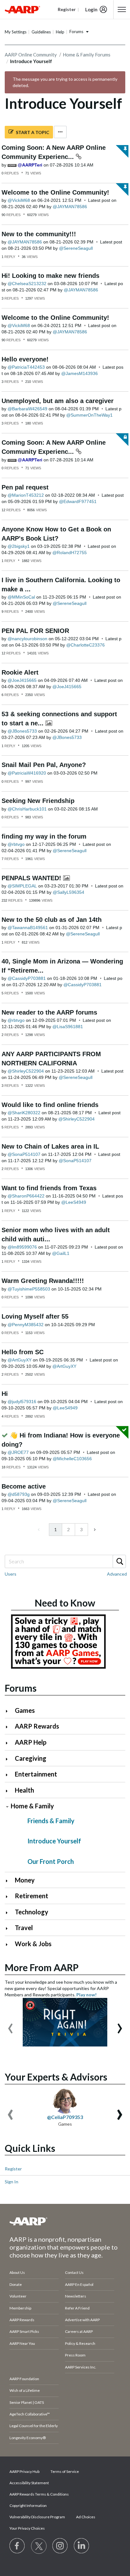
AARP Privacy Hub (24, 2471)
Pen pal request (25, 487)
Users (11, 1574)
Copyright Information (28, 2506)
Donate (16, 2284)
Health (24, 1790)
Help (60, 32)
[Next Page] (94, 1530)
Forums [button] (76, 32)
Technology (32, 1912)
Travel (24, 1928)
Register (13, 2169)
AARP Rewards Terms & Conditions (39, 2494)
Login (91, 9)
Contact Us (74, 2272)
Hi (5, 1394)
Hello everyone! (25, 359)
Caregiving (31, 1758)
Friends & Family (51, 1821)
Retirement (32, 1896)
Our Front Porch (51, 1861)
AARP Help (31, 1742)
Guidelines (41, 32)
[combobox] (65, 1561)
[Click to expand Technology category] (9, 1913)
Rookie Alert (20, 672)
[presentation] (10, 2025)
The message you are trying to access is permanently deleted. (65, 82)
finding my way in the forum (44, 836)
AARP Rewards (37, 1726)
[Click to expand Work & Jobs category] (9, 1944)
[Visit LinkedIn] (82, 2546)
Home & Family (32, 1806)
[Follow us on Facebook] (17, 2546)
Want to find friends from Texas (49, 1188)
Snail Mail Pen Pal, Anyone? (44, 765)
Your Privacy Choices (27, 2528)
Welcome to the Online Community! (55, 192)
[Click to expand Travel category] (9, 1928)
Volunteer (18, 2296)
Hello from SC (23, 1352)
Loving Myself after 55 (35, 1316)
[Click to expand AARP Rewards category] (9, 1727)
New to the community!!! (39, 234)
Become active (24, 1486)
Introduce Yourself (54, 1841)
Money (25, 1880)
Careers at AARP (79, 2331)
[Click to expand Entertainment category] (9, 1775)
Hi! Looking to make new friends (50, 276)
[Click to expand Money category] (9, 1881)
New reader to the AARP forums (49, 1012)
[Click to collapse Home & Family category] (7, 1807)
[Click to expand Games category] (9, 1711)
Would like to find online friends (50, 1105)
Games (25, 1710)
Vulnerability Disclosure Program (37, 2517)
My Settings (16, 32)
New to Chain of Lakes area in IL (50, 1146)
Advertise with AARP (82, 2320)
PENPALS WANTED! (32, 878)
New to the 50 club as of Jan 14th (52, 920)
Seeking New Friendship (38, 801)
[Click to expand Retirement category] (9, 1897)
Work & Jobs (33, 1944)
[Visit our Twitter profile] (39, 2546)
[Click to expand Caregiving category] (9, 1759)
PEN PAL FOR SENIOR (35, 631)
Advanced (117, 1574)
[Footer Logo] (65, 2221)
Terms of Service (65, 2471)
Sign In (12, 2182)
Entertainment (36, 1774)
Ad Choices (86, 2517)
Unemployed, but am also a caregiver (58, 401)
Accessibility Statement (29, 2483)
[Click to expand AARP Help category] (9, 1743)
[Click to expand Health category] (9, 1791)
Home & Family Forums (87, 55)
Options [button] (60, 132)
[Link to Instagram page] (60, 2546)
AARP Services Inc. (81, 2367)
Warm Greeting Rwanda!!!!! (43, 1281)
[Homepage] (22, 9)
